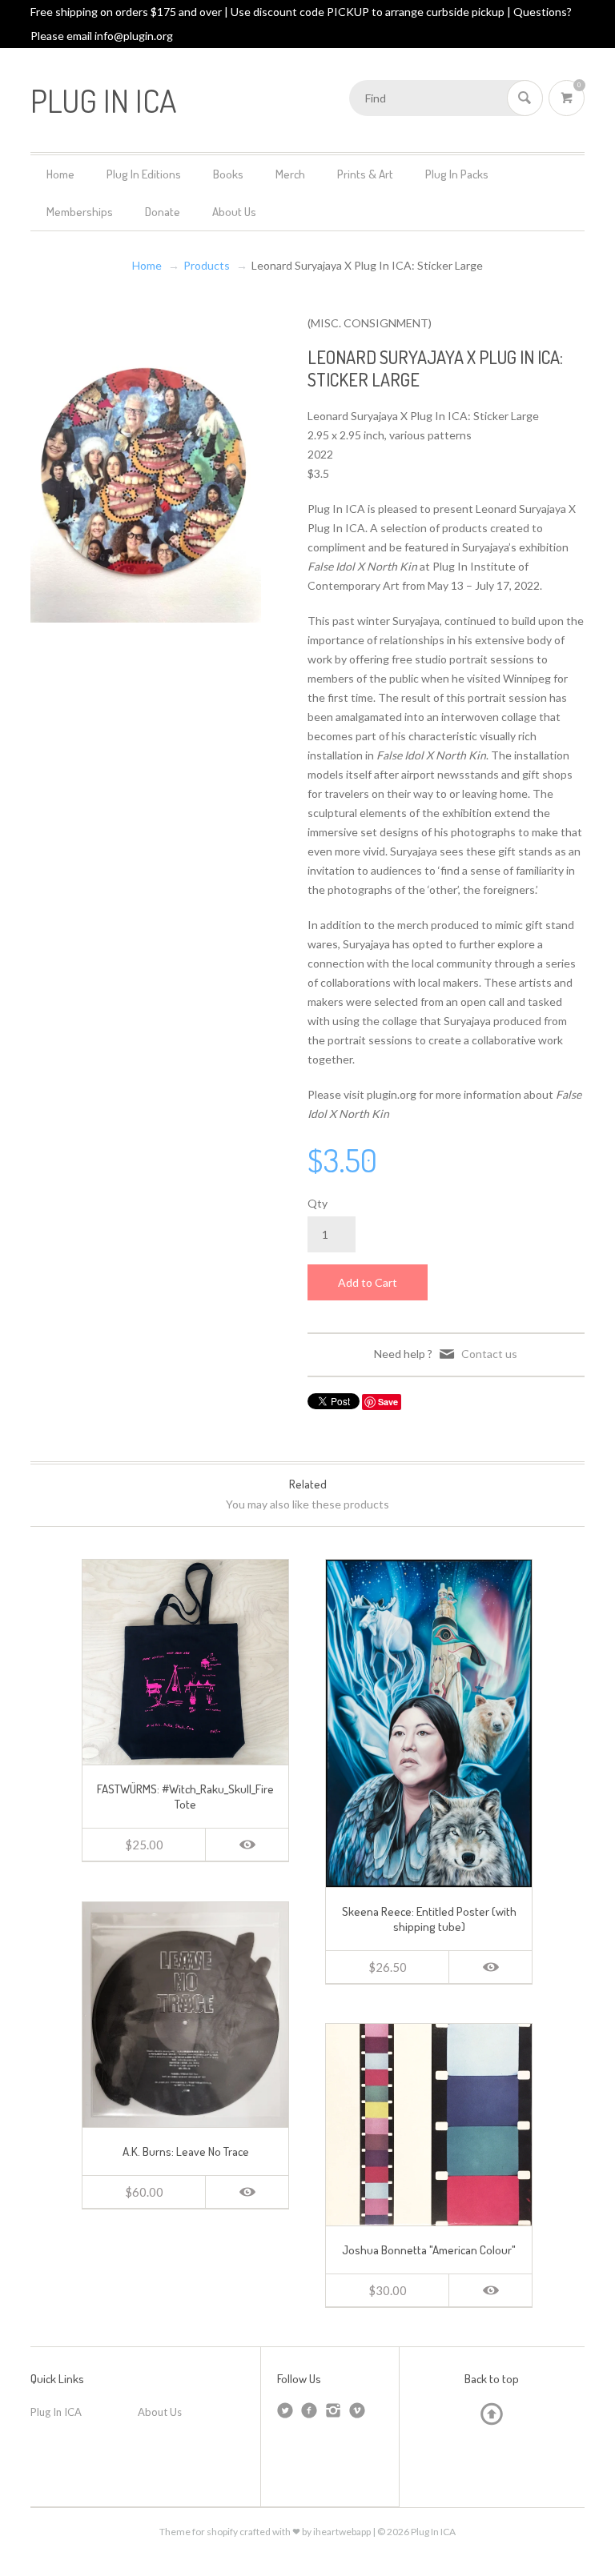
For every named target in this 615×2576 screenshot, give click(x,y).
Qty (318, 1203)
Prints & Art (365, 174)
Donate (163, 212)
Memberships (80, 212)
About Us (234, 212)
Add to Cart (368, 1282)
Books (228, 174)
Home (60, 174)
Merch (290, 174)
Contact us (489, 1354)
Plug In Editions (144, 174)
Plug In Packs (457, 174)
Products (207, 265)
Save (388, 1402)
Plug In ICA (56, 2412)
